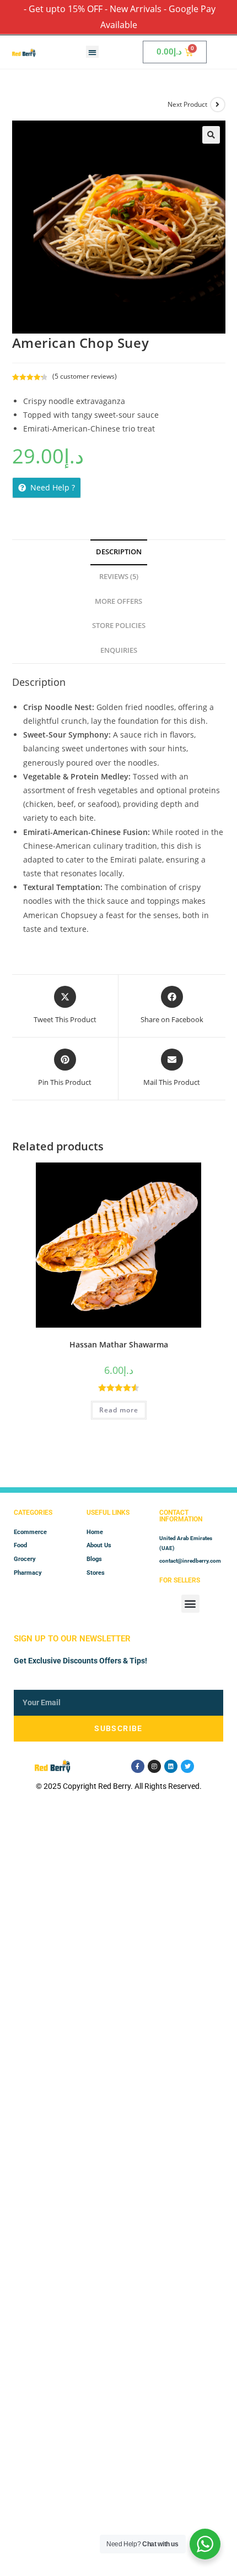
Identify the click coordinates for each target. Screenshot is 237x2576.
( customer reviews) (85, 376)
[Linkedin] (171, 1766)
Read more (119, 1410)
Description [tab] (119, 552)
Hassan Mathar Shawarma (119, 1344)
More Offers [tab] (118, 601)
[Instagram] (154, 1766)
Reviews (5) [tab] (119, 577)
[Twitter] (187, 1766)
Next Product (187, 104)
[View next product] (218, 105)
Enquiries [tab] (119, 650)
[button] (92, 52)
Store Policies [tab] (119, 626)
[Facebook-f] (138, 1766)
